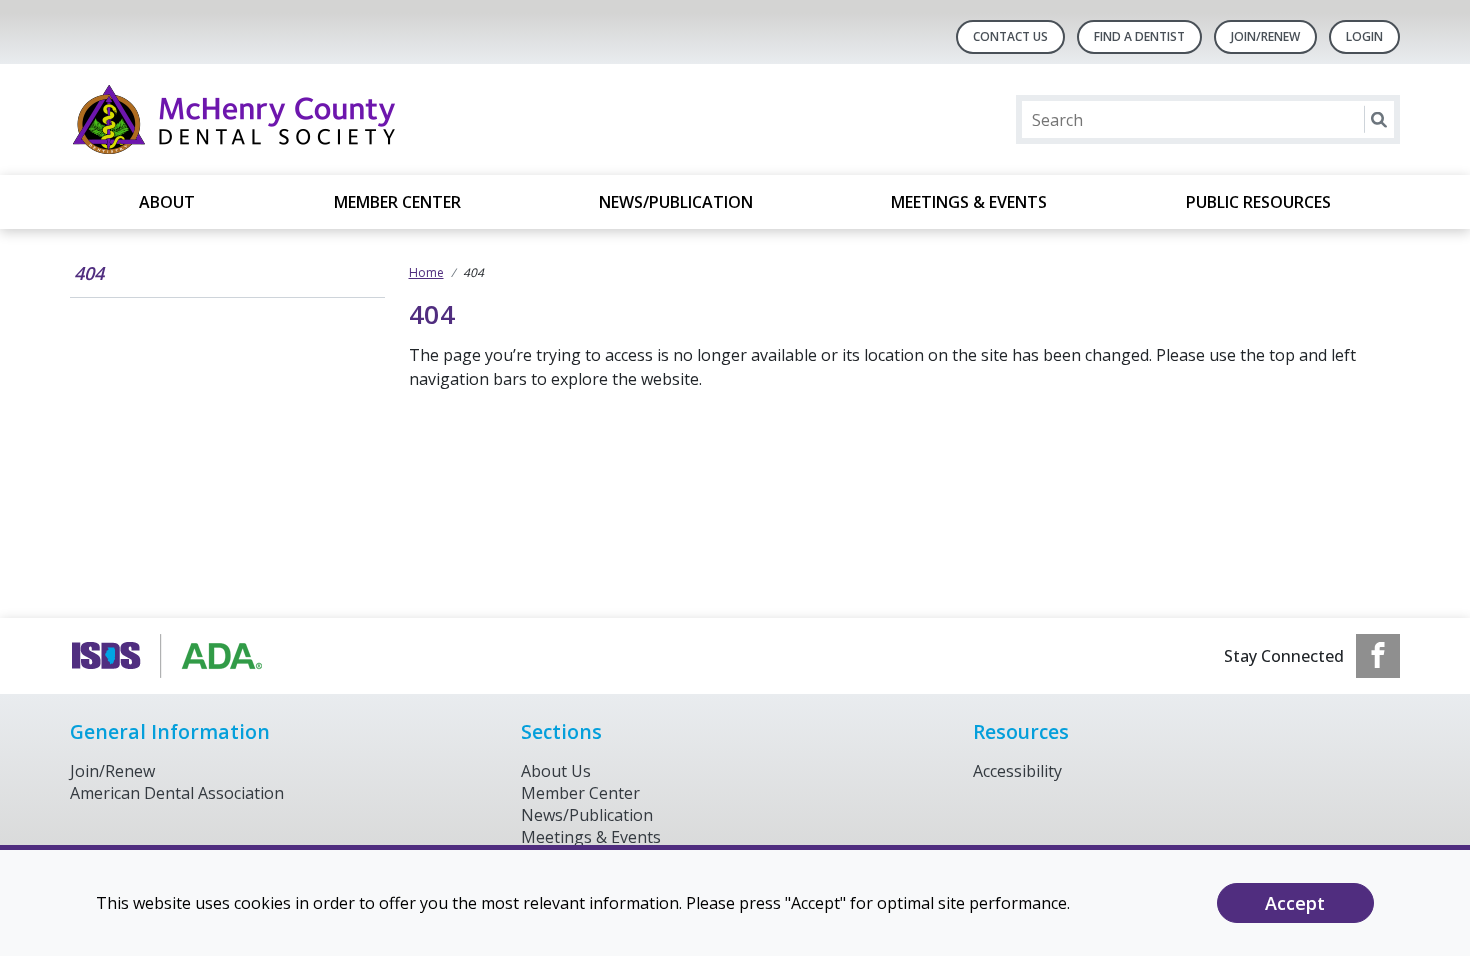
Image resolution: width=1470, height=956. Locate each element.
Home (426, 272)
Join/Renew (1265, 36)
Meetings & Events (969, 202)
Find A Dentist (1139, 36)
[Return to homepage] (328, 119)
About (167, 202)
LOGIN (1364, 36)
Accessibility (1017, 771)
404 (89, 273)
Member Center (397, 202)
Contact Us (1010, 36)
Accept (1295, 903)
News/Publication (676, 202)
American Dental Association (177, 793)
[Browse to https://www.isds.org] (171, 656)
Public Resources (1258, 202)
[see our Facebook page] (1378, 656)
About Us (556, 771)
